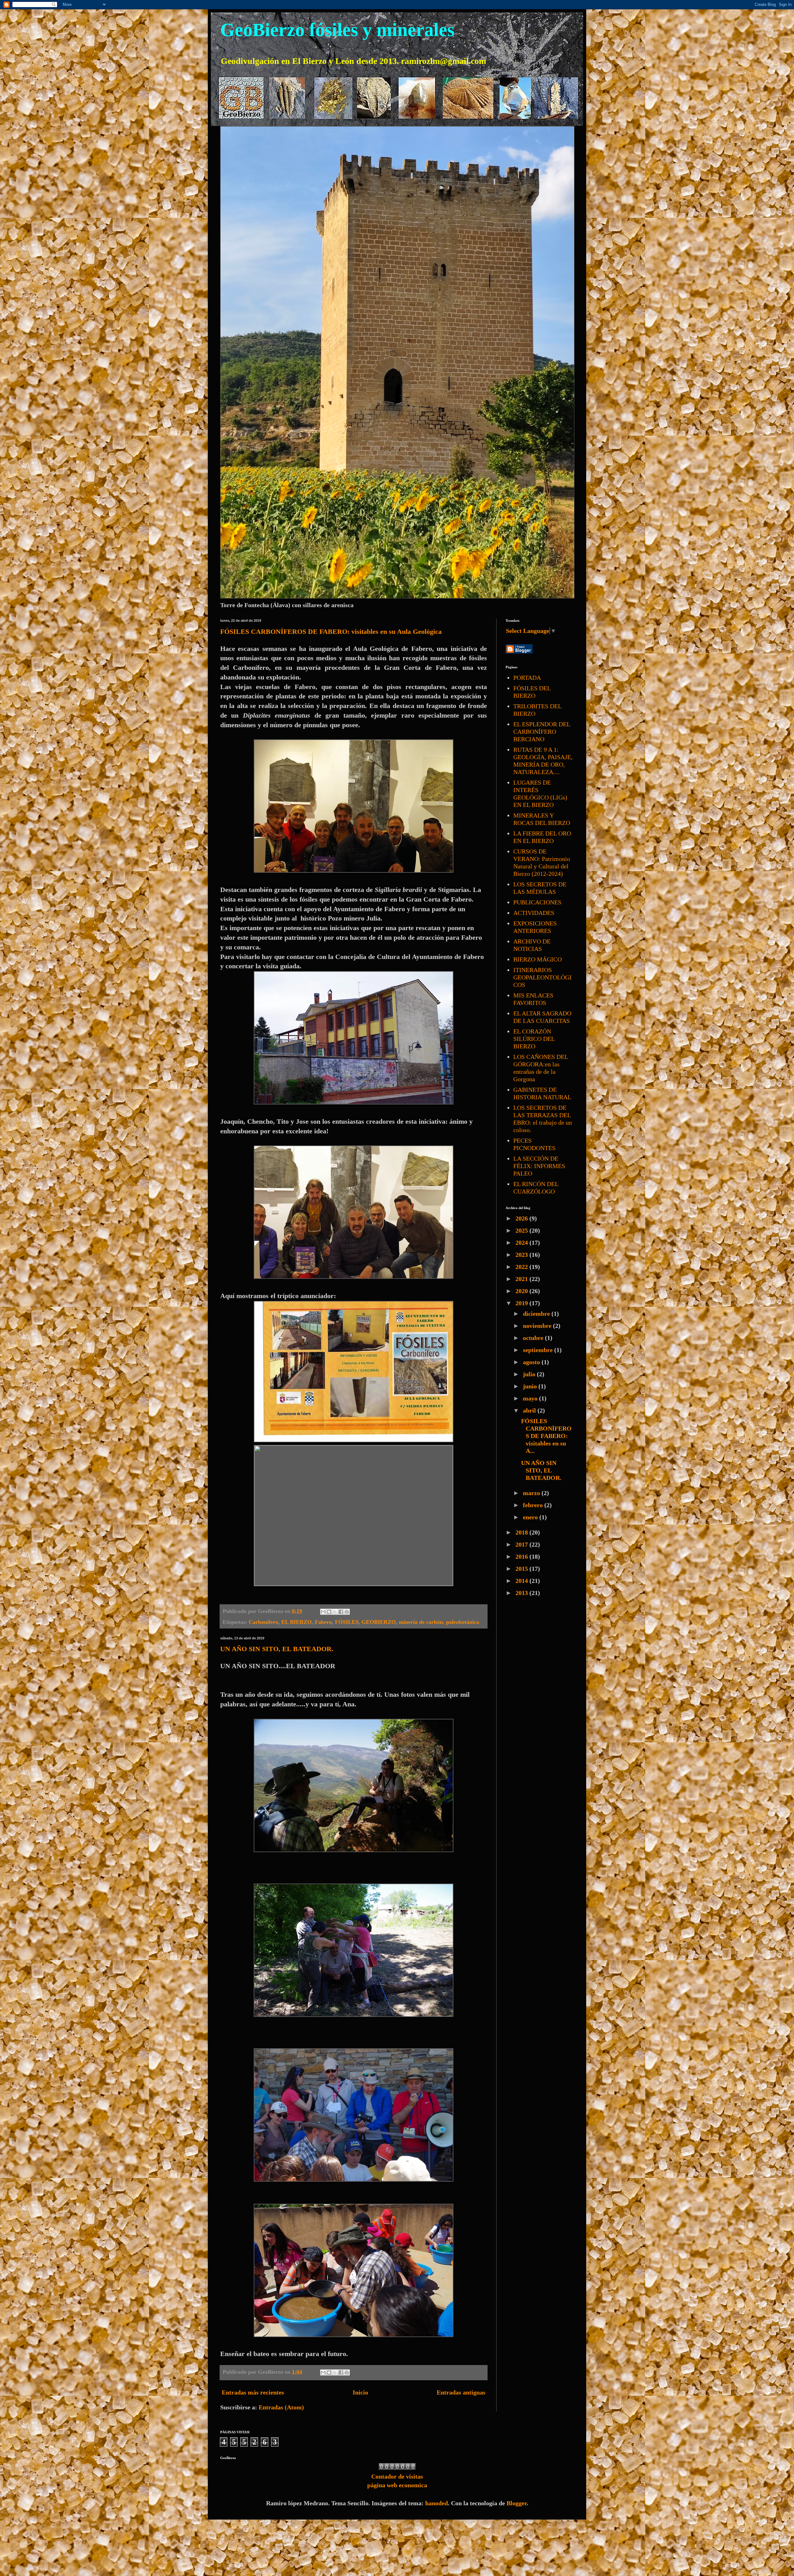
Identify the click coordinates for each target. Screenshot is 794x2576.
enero (531, 1517)
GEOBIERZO (379, 1622)
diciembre (537, 1314)
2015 (522, 1569)
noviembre (538, 1326)
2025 (522, 1230)
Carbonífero (263, 1622)
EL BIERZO (297, 1622)
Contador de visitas (397, 2476)
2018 (522, 1532)
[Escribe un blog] (329, 1612)
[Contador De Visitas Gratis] (397, 2468)
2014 (522, 1581)
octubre (534, 1338)
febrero (534, 1505)
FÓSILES (347, 1622)
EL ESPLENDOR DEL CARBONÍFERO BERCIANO (542, 732)
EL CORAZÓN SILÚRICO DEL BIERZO (534, 1039)
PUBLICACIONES (537, 902)
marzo (532, 1493)
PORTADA (527, 678)
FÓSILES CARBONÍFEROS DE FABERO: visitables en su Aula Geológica (331, 632)
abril (530, 1410)
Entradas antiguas (461, 2392)
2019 (522, 1303)
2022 (522, 1267)
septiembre (539, 1350)
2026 (522, 1218)
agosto (532, 1362)
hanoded (437, 2503)
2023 (522, 1255)
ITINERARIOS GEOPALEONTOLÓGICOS (542, 977)
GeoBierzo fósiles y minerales (337, 30)
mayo (531, 1398)
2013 (522, 1593)
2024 (522, 1243)
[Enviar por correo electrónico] (323, 1612)
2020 (522, 1291)
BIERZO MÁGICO (538, 959)
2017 (522, 1544)
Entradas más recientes (253, 2392)
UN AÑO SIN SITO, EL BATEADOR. (277, 1649)
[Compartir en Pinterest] (347, 1612)
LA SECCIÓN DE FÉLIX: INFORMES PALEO (539, 1166)
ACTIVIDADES (534, 913)
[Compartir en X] (335, 1612)
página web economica (397, 2485)
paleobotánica (463, 1622)
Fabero (323, 1622)
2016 (522, 1557)
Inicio (360, 2392)
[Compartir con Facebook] (341, 1612)
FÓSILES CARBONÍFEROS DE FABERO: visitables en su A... (546, 1436)
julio (530, 1374)
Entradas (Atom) (281, 2407)
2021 (522, 1279)
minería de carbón (421, 1622)
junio (531, 1386)
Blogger (517, 2503)
